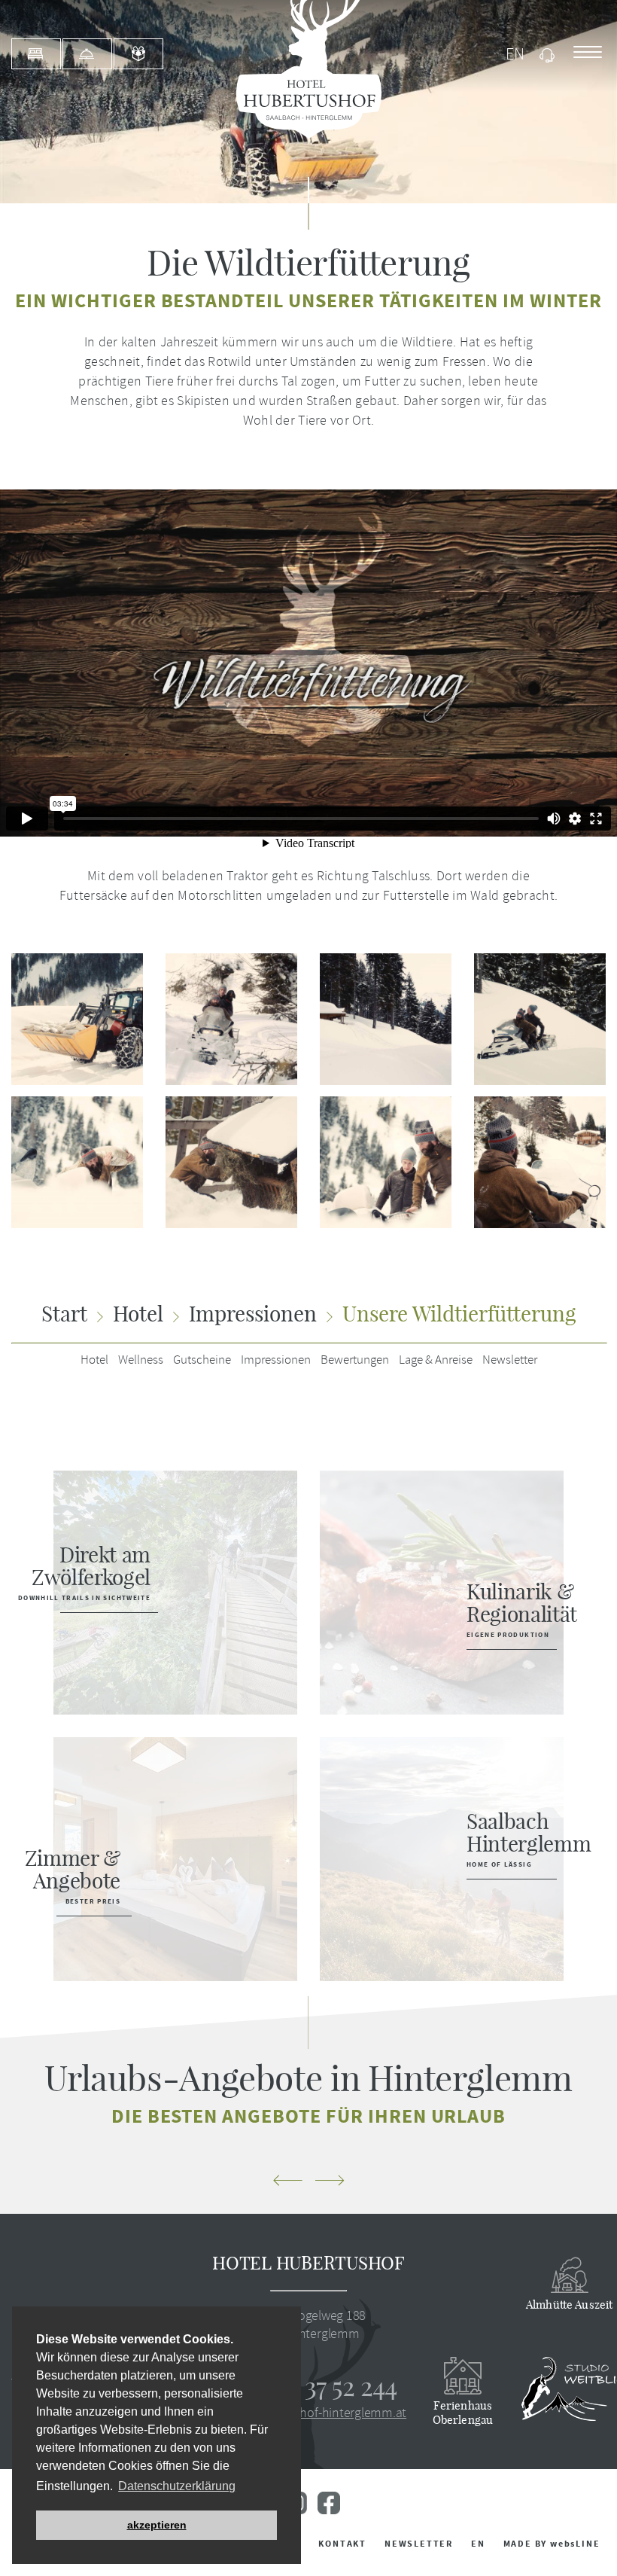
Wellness (141, 1360)
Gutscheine (202, 1360)
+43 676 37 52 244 (308, 2386)
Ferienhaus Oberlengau (463, 2413)
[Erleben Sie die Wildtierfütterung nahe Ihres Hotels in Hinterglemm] (529, 1019)
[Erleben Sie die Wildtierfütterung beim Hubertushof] (529, 1162)
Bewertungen (355, 1360)
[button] (287, 2182)
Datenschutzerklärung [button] (177, 2486)
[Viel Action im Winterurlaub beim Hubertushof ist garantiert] (220, 1019)
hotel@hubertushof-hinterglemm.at (308, 2413)
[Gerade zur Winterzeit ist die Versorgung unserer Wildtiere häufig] (374, 1162)
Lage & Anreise (436, 1360)
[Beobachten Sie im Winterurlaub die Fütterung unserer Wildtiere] (220, 1162)
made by (552, 2544)
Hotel (94, 1360)
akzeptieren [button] (157, 2525)
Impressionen (276, 1360)
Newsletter (510, 1360)
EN (478, 2544)
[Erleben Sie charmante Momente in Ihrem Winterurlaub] (374, 1019)
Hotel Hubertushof (308, 2263)
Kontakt (342, 2544)
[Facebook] (329, 2510)
